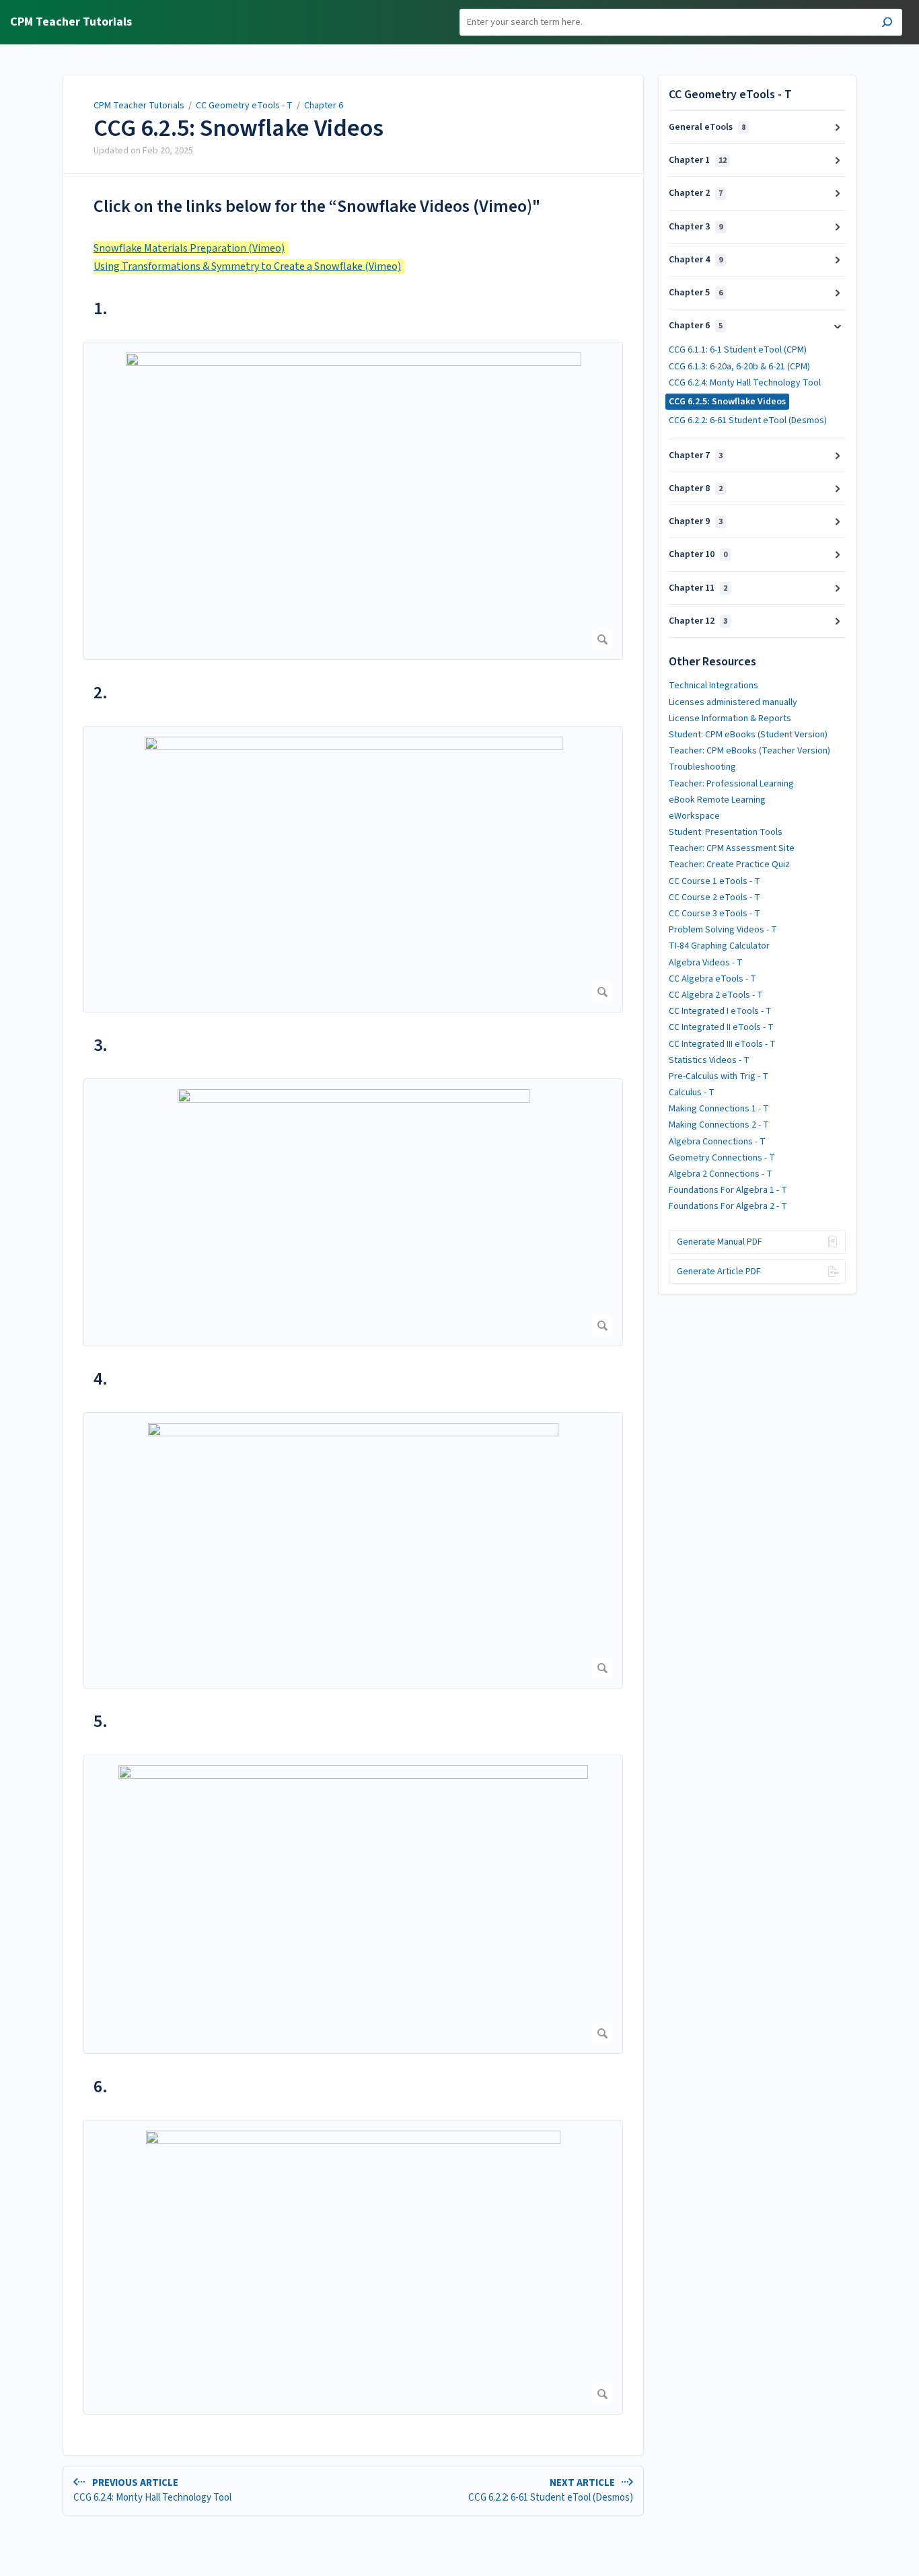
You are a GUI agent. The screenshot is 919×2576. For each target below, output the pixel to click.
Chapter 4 (696, 260)
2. (101, 693)
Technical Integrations (713, 686)
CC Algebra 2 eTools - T (716, 995)
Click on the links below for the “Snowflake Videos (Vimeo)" (317, 206)
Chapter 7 (696, 455)
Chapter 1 (698, 160)
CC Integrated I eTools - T (720, 1011)
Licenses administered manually (733, 702)
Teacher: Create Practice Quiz (729, 864)
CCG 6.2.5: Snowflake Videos (238, 128)
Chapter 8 (696, 488)
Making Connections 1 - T (719, 1109)
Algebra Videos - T (706, 963)
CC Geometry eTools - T (244, 106)
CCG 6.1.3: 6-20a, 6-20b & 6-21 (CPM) (739, 367)
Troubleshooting (702, 767)
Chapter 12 (698, 621)
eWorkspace (694, 816)
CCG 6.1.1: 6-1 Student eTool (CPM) (738, 350)
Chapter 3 (696, 227)
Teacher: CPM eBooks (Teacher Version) (749, 751)
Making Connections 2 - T (719, 1125)
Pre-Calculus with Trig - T (719, 1076)
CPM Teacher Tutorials (139, 106)
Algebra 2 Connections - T (721, 1174)
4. (101, 1379)
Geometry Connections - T (722, 1158)
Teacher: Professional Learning (731, 784)
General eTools (707, 127)
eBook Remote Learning (717, 800)
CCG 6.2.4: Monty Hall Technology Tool (745, 383)
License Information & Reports (730, 719)
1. (101, 308)
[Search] (887, 24)
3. (101, 1045)
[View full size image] (353, 501)
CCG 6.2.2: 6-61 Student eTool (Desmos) (748, 420)
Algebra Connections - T (717, 1142)
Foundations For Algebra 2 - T (728, 1206)
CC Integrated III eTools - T (722, 1044)
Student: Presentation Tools (726, 832)
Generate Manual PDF (720, 1242)
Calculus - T (692, 1093)
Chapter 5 (696, 293)
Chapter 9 (696, 521)
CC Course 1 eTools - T (714, 881)
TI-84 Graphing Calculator (719, 946)
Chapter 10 (698, 554)
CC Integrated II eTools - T (721, 1027)
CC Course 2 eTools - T (714, 897)
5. (101, 1721)
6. (101, 2087)
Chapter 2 (696, 193)
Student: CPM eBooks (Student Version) (748, 735)
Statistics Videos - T (709, 1060)
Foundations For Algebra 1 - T (728, 1190)
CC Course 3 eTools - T (714, 914)
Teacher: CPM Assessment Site (732, 848)
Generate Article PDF (719, 1272)
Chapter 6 (324, 106)
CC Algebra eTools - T (712, 979)
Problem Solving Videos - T (723, 930)
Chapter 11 (698, 588)
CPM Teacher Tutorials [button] (71, 23)
